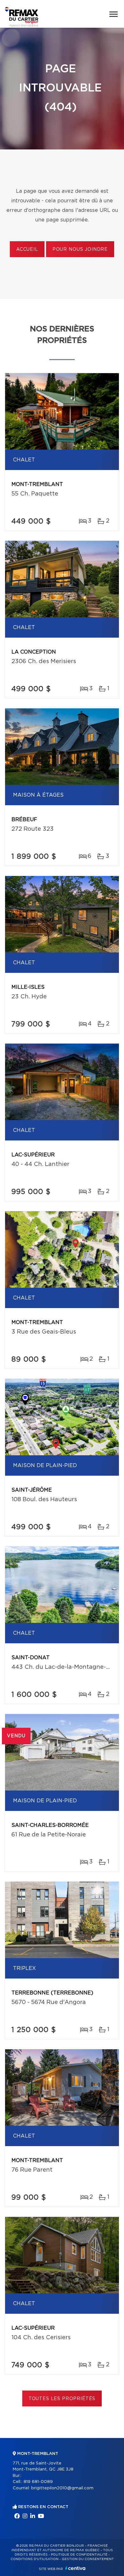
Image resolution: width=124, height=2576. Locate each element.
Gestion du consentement (88, 2559)
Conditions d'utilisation (34, 2559)
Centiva (75, 2568)
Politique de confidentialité (79, 2555)
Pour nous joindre (80, 250)
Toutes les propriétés (62, 2399)
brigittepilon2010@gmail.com (62, 2488)
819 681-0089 (38, 2482)
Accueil (27, 250)
